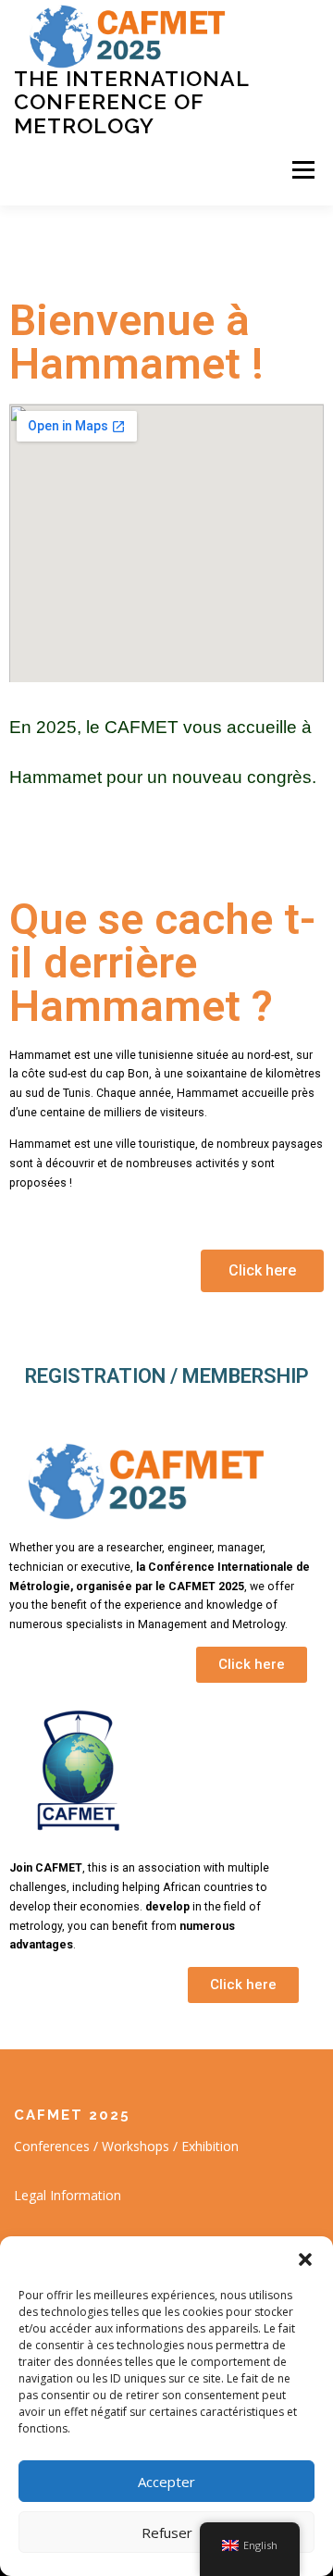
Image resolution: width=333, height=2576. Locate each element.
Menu (302, 171)
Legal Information (68, 2195)
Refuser (167, 2532)
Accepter (166, 2482)
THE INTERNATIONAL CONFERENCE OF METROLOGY (131, 102)
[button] (305, 2259)
